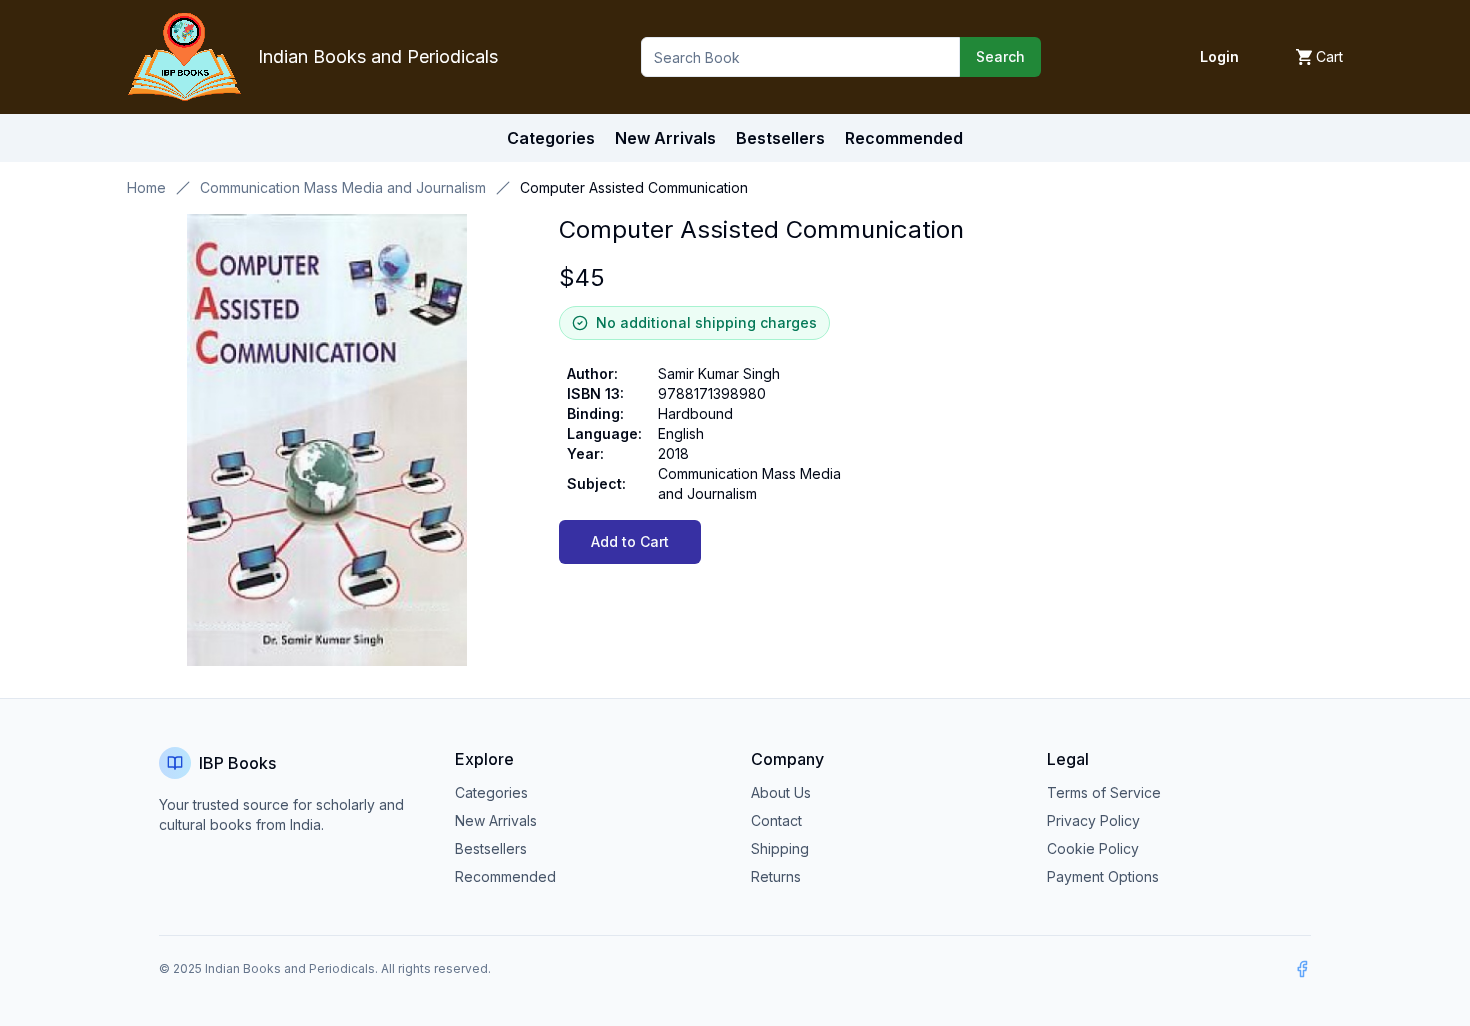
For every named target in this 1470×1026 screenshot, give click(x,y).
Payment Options (1103, 876)
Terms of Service (1104, 792)
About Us (781, 792)
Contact (776, 820)
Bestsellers (491, 848)
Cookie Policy (1093, 848)
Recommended (505, 876)
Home (146, 187)
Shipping (780, 848)
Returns (776, 876)
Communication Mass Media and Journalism (343, 187)
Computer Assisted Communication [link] (634, 187)
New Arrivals (496, 820)
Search (1000, 56)
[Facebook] (1302, 969)
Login (1219, 56)
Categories (551, 138)
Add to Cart (630, 541)
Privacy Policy (1093, 820)
